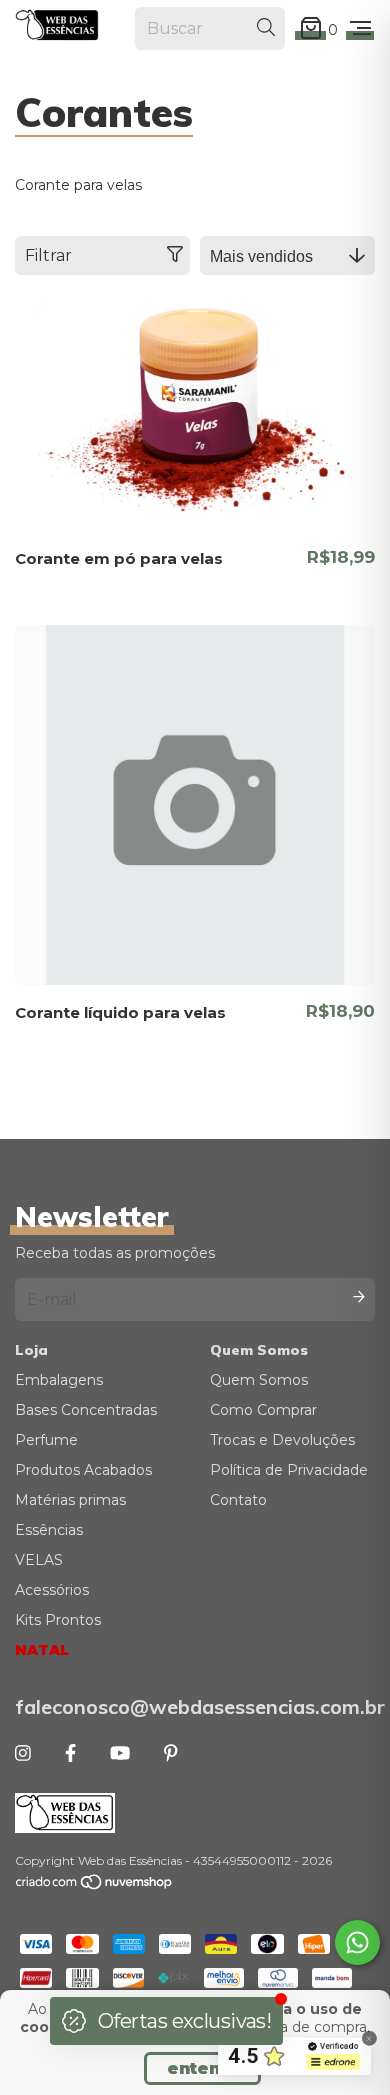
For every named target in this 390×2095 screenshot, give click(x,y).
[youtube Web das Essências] (120, 1754)
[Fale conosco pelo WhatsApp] (357, 1942)
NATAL (42, 1650)
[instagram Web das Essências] (23, 1754)
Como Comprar (263, 1410)
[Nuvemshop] (95, 1886)
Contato (238, 1500)
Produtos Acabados (83, 1470)
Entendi (202, 2068)
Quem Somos (259, 1380)
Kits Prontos (58, 1620)
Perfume (46, 1440)
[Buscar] (266, 28)
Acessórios (52, 1590)
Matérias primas (70, 1500)
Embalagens (59, 1380)
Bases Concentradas (86, 1410)
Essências (49, 1530)
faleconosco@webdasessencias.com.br (195, 1706)
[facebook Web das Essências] (70, 1754)
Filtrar (48, 255)
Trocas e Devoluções (282, 1440)
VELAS (39, 1560)
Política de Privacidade (289, 1470)
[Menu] (360, 29)
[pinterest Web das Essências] (171, 1754)
